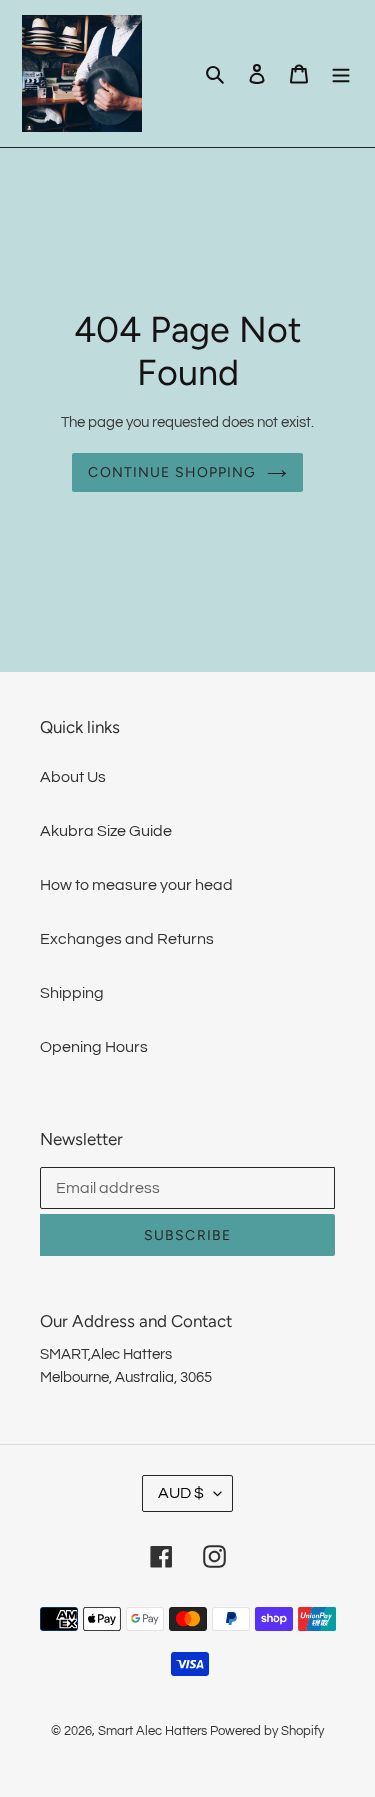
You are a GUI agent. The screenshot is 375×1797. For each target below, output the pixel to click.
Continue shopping (172, 472)
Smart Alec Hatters (152, 1731)
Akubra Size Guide (106, 831)
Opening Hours (94, 1047)
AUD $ (181, 1493)
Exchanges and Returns (127, 939)
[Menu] (341, 73)
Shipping (72, 993)
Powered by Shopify (267, 1731)
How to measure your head (136, 885)
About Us (73, 777)
